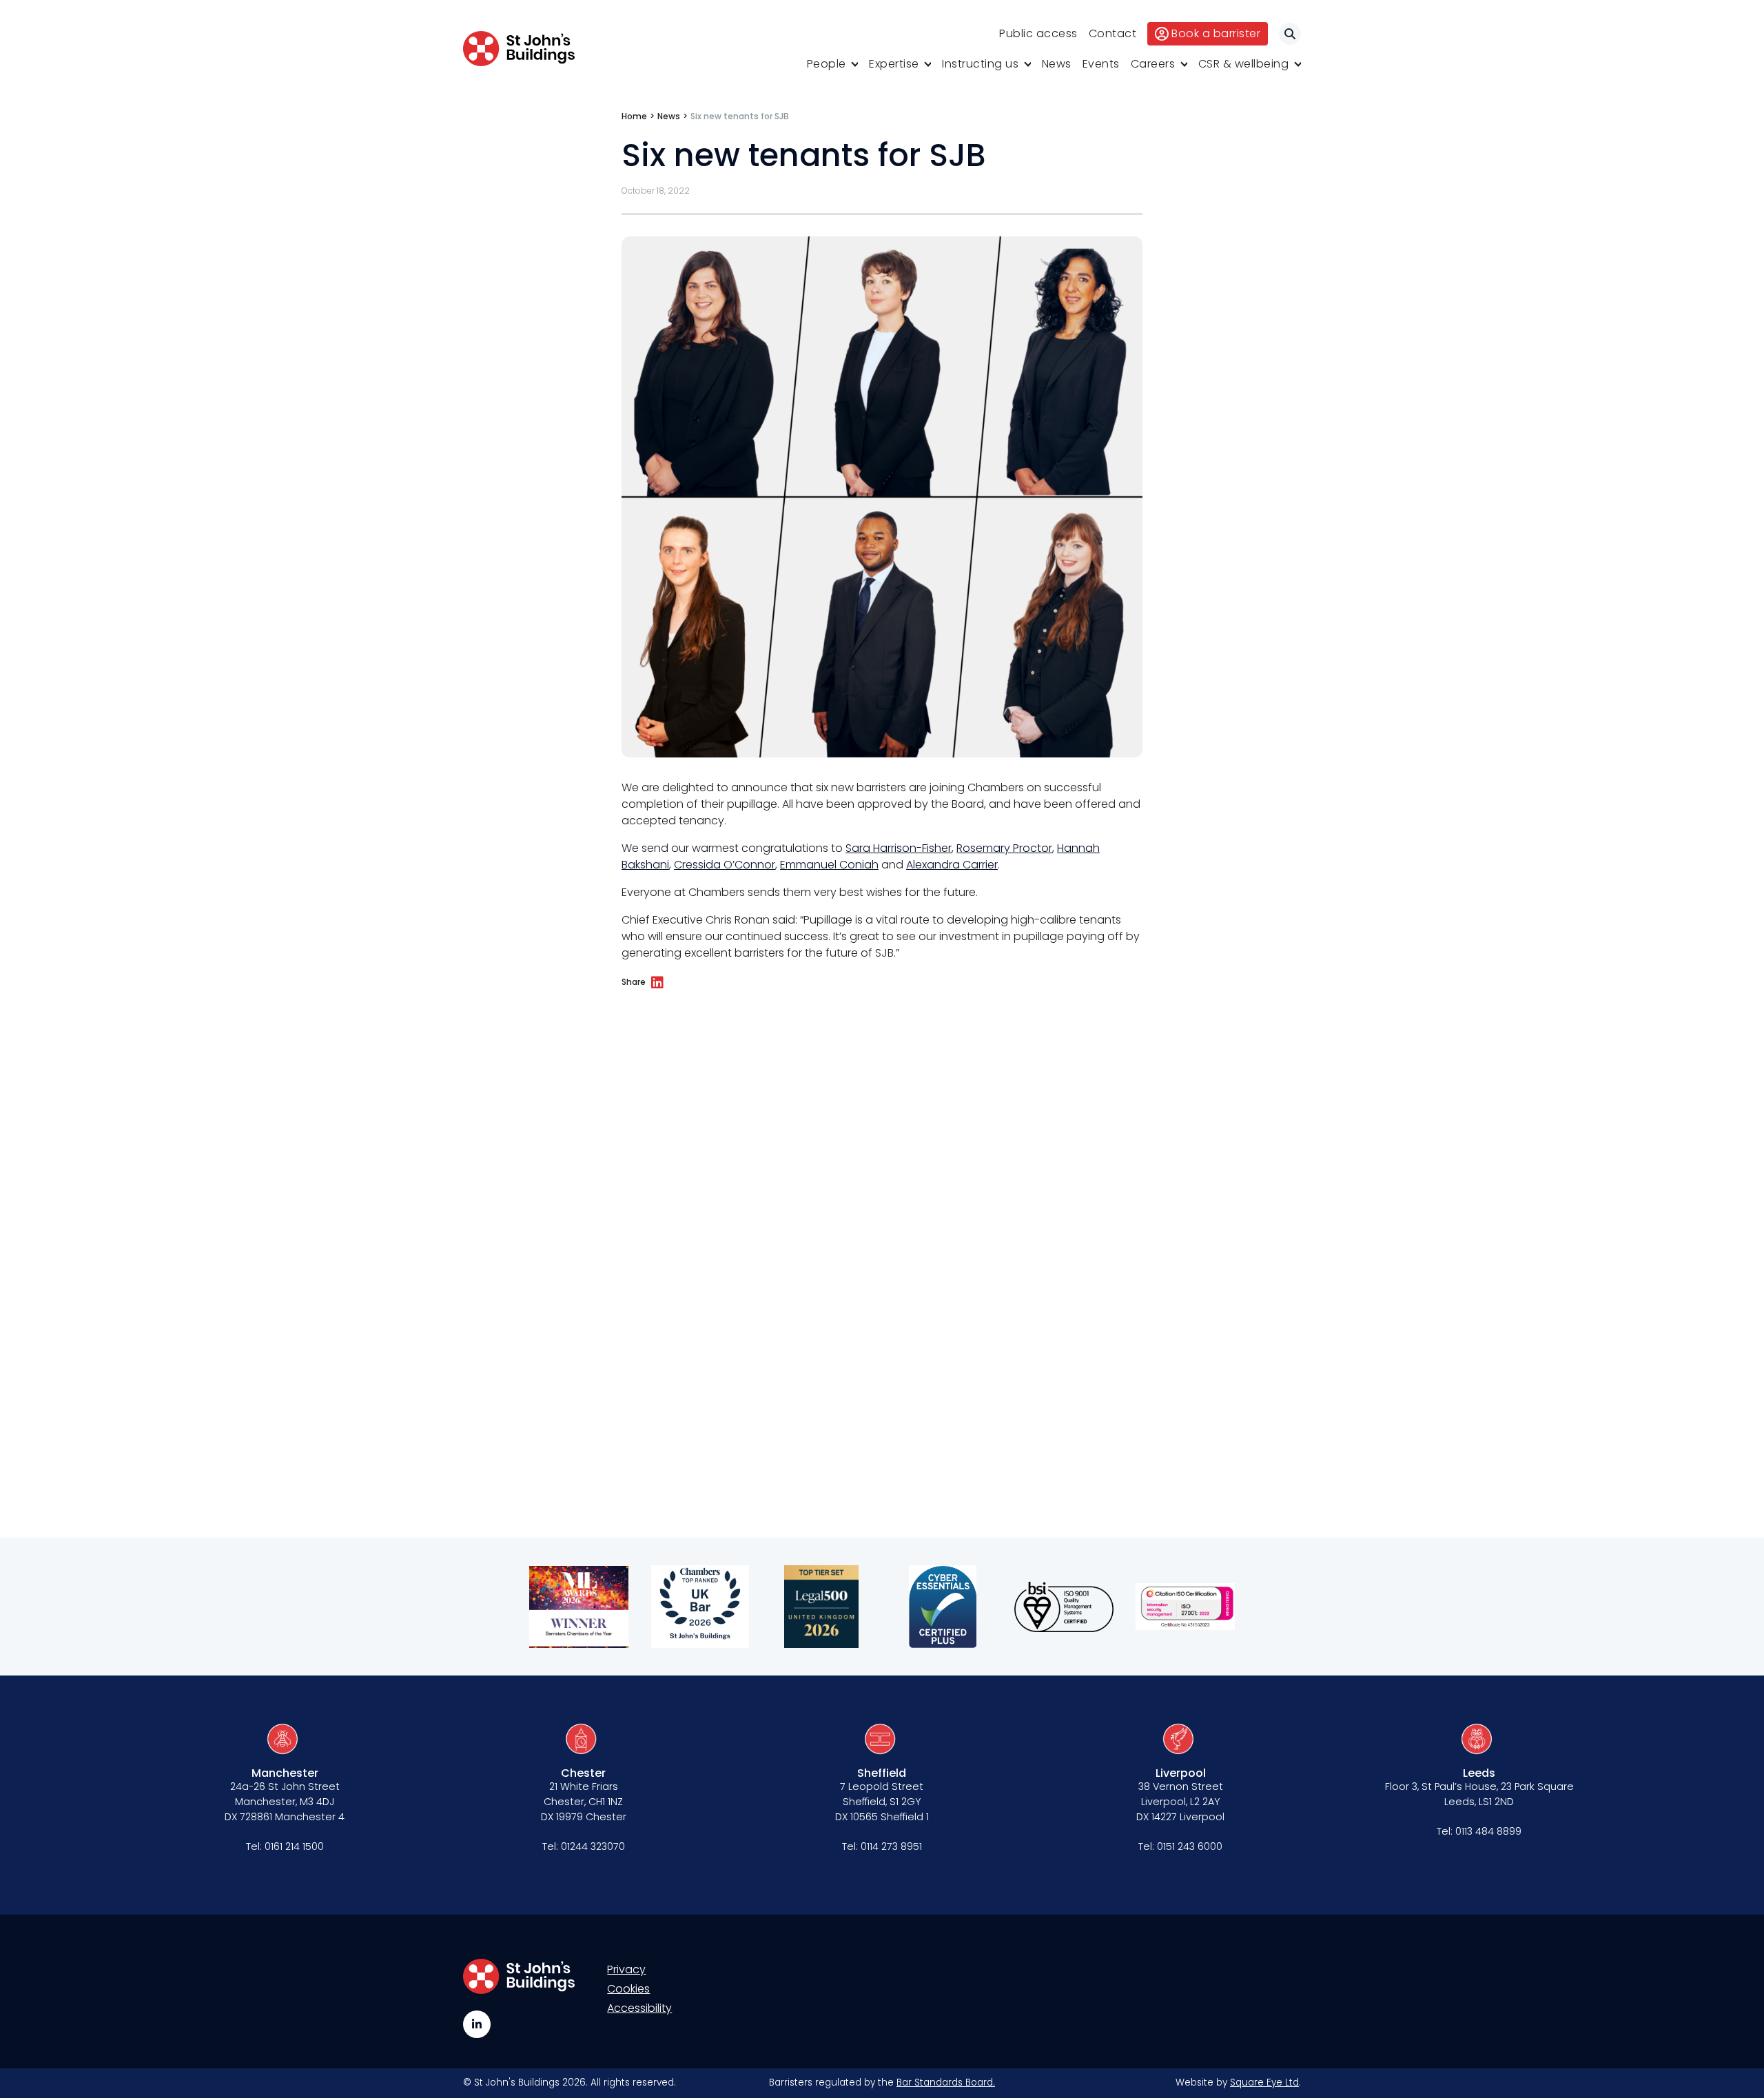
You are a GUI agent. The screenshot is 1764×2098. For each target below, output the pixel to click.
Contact (1113, 33)
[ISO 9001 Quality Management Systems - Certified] (1064, 1607)
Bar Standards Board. (946, 2082)
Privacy (626, 1969)
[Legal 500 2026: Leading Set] (821, 1607)
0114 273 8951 (891, 1846)
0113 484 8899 (1488, 1831)
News (1057, 64)
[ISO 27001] (1185, 1607)
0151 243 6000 (1190, 1846)
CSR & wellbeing (1244, 64)
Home (634, 116)
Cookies (628, 1989)
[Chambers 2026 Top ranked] (700, 1607)
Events (1101, 64)
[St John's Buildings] (519, 49)
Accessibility (639, 2008)
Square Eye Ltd (1264, 2082)
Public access (1038, 33)
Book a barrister (1216, 33)
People (827, 64)
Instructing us (980, 64)
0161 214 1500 (294, 1846)
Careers (1153, 64)
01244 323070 (593, 1846)
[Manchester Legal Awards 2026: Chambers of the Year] (579, 1607)
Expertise (894, 64)
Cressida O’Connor (726, 865)
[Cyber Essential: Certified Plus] (943, 1607)
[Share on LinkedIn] (657, 983)
